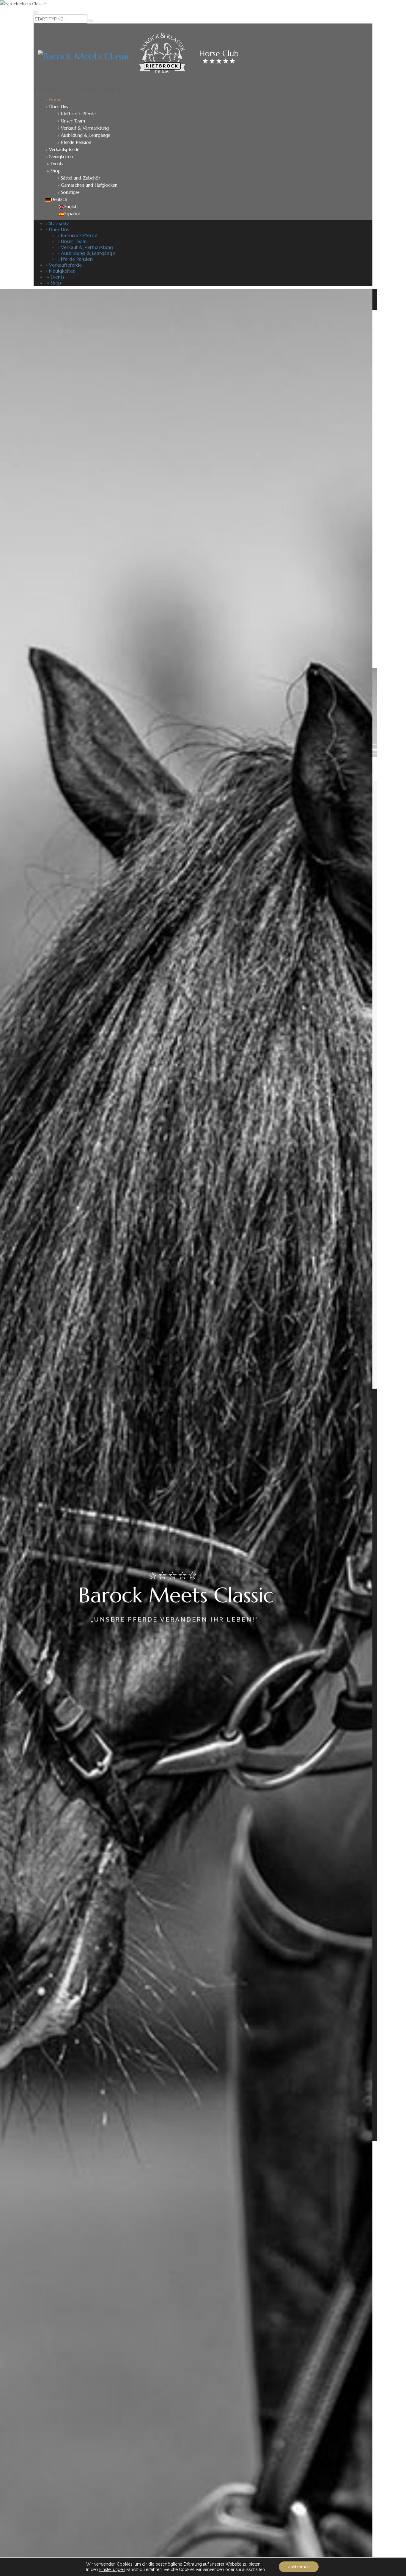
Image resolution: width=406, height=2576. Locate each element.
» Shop (53, 171)
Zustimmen (299, 2567)
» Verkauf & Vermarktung (83, 128)
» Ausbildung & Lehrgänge (84, 135)
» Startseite (57, 223)
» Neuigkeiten (59, 157)
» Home (53, 99)
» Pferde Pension (74, 142)
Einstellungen (112, 2569)
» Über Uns (57, 107)
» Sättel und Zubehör (79, 178)
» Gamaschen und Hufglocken (87, 185)
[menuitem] (56, 199)
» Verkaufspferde (62, 149)
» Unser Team (71, 121)
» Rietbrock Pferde (77, 114)
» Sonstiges (69, 192)
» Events (54, 164)
